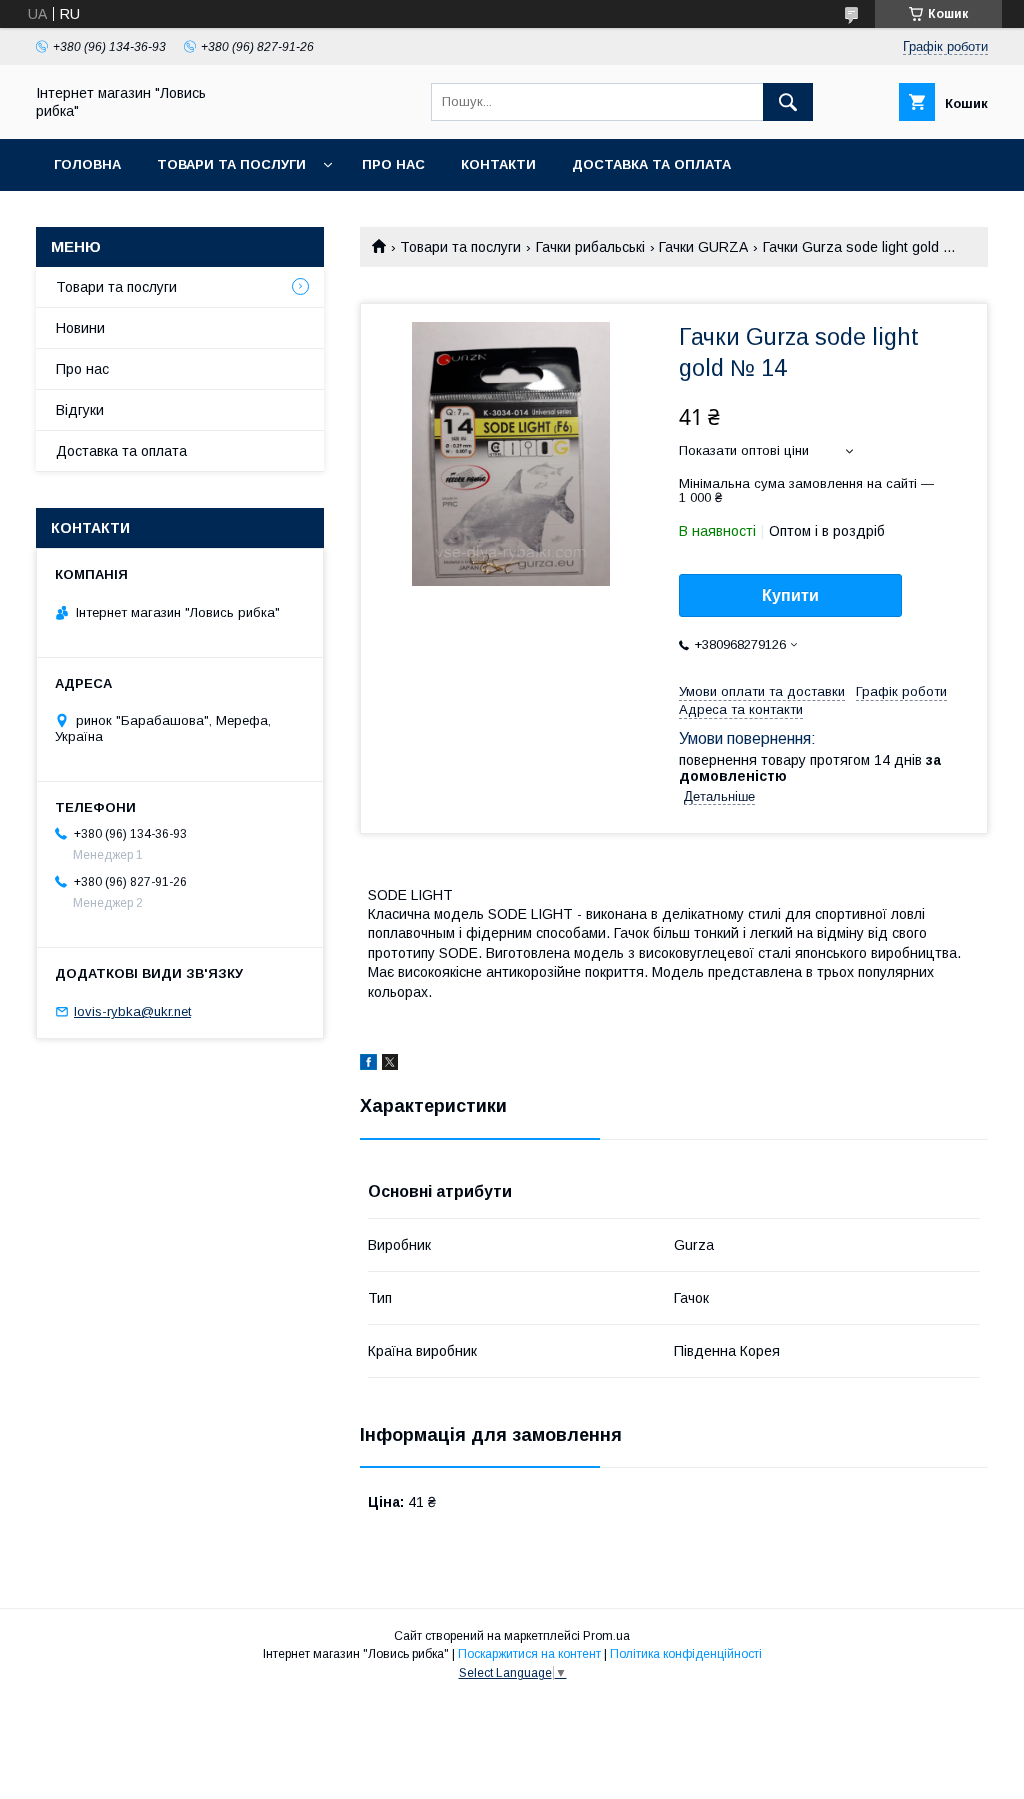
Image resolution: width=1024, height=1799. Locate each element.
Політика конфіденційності (686, 1654)
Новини (80, 328)
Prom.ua (606, 1636)
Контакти (498, 164)
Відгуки (80, 410)
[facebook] (368, 1065)
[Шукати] (788, 102)
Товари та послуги (231, 164)
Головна (87, 164)
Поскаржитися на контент (529, 1654)
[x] (390, 1065)
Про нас (393, 164)
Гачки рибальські (590, 247)
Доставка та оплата (651, 164)
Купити (790, 595)
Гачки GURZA (703, 247)
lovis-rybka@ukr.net (132, 1011)
